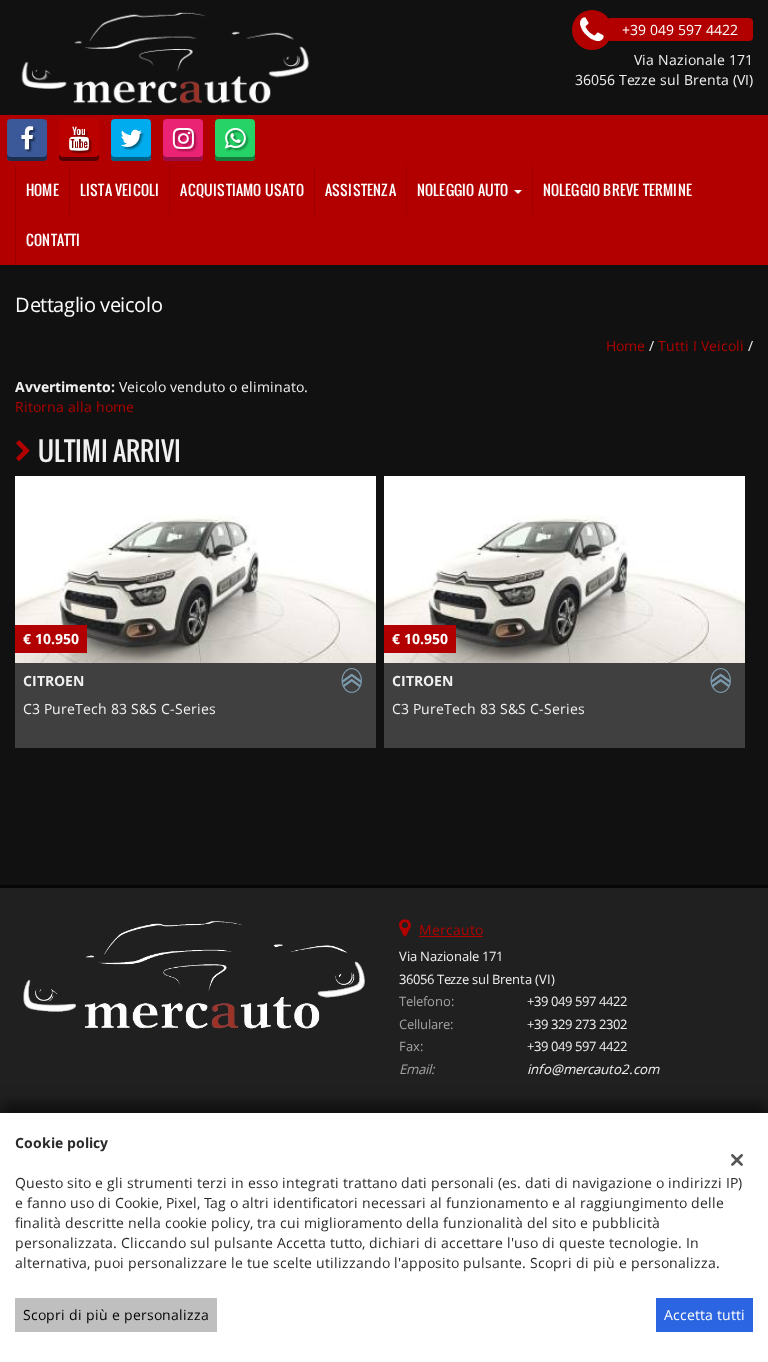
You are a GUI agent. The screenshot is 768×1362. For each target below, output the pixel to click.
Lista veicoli (120, 189)
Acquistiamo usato (241, 189)
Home (42, 189)
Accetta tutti (704, 1314)
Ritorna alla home (74, 406)
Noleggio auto (464, 189)
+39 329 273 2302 (577, 1024)
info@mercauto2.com (593, 1069)
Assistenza (360, 189)
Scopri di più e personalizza (116, 1314)
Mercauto (451, 929)
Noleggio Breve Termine (617, 189)
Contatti (53, 239)
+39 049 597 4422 (577, 1001)
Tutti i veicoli (701, 345)
